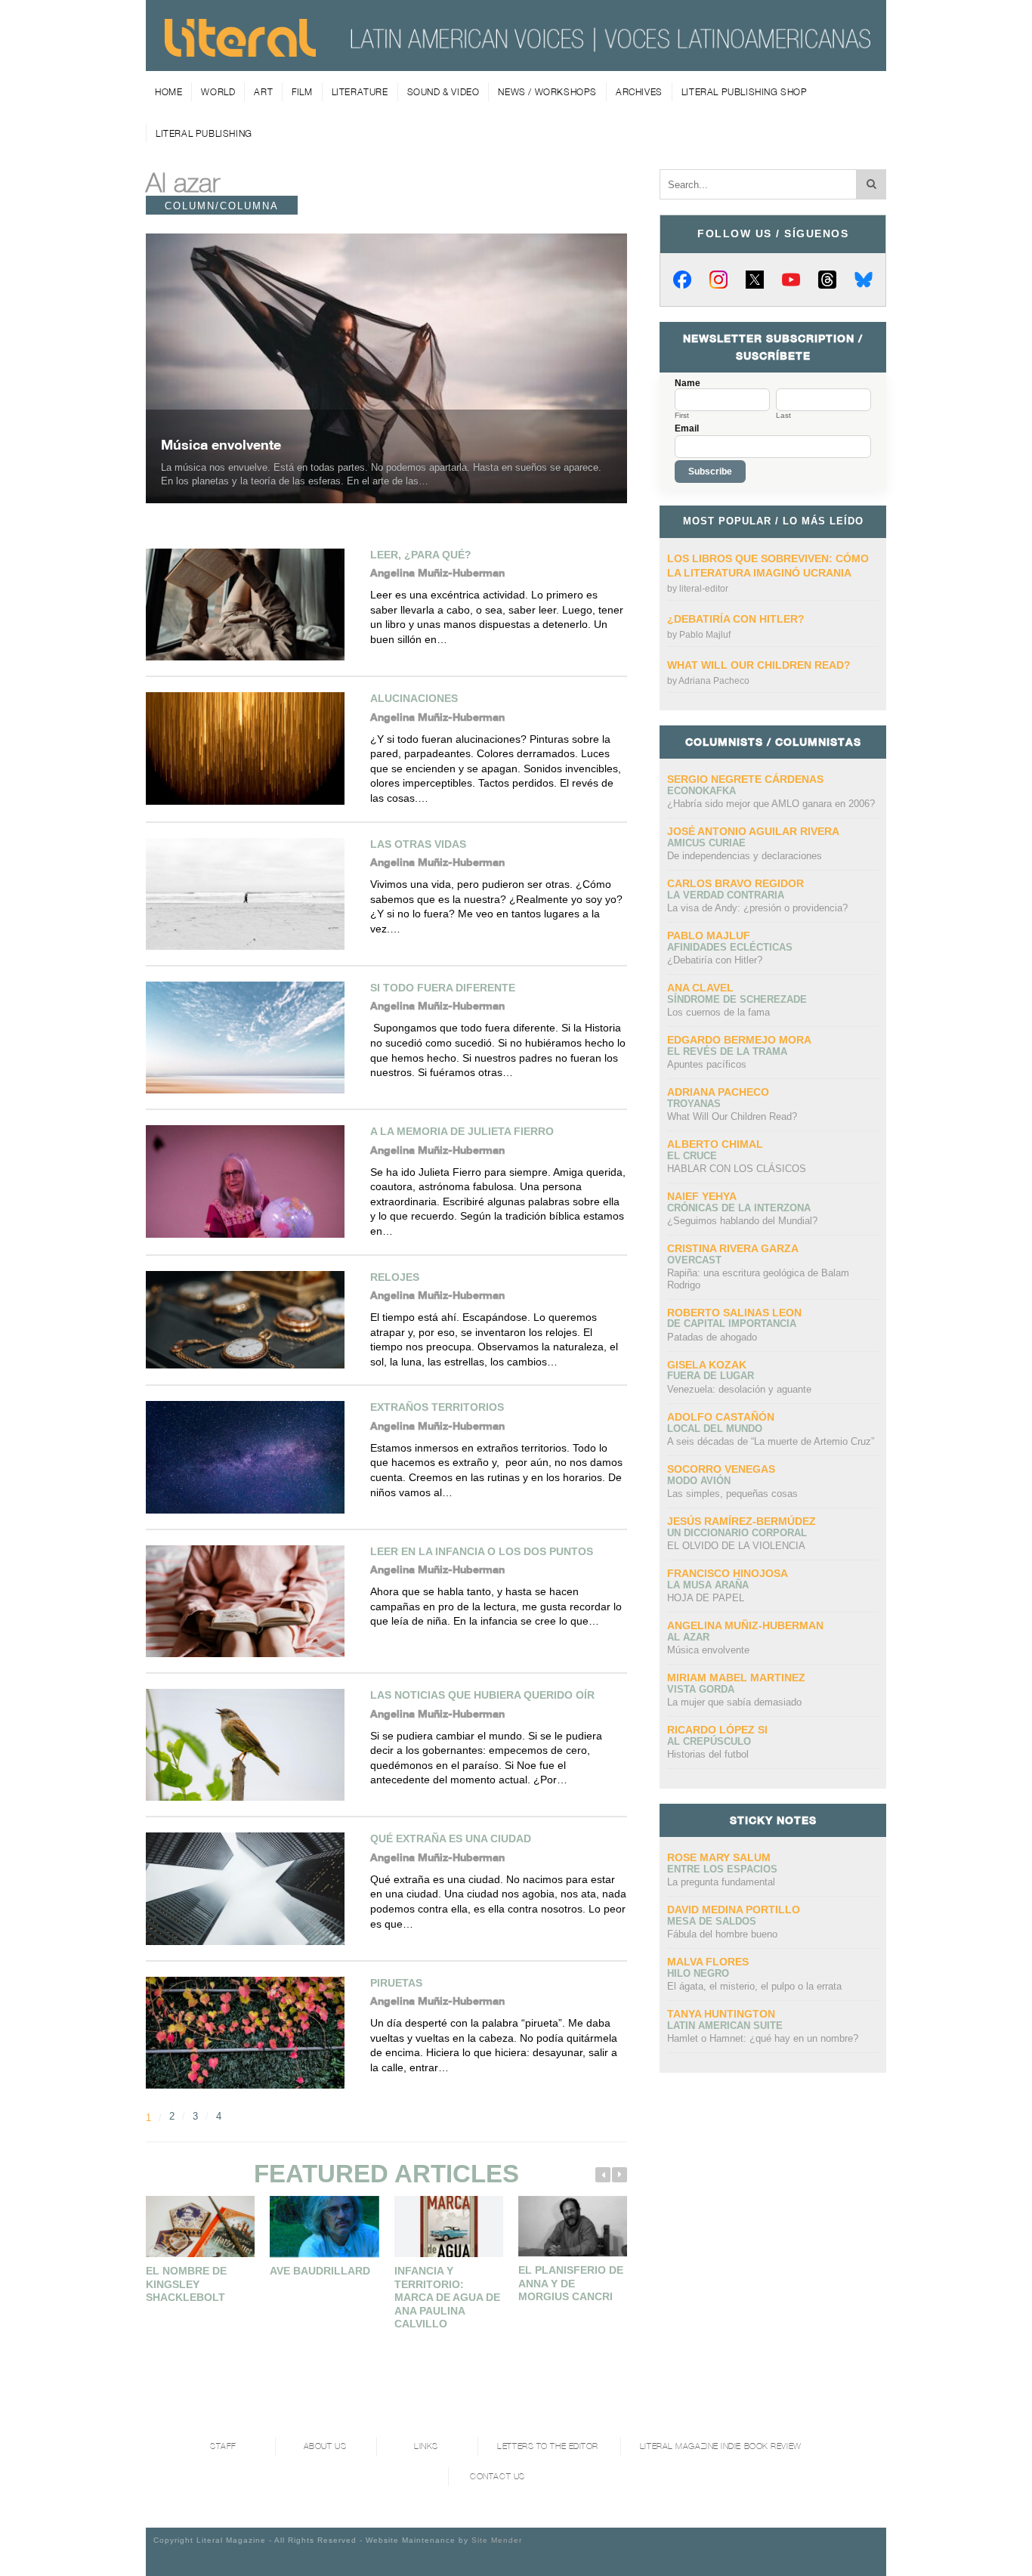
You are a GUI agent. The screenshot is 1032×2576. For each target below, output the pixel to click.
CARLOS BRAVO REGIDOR (735, 883)
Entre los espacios (722, 1869)
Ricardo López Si (717, 1730)
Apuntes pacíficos (707, 1064)
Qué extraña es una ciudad (451, 1838)
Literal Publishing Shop (745, 92)
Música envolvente (221, 444)
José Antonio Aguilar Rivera (753, 831)
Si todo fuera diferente (443, 988)
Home (168, 92)
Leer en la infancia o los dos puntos (482, 1551)
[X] (755, 280)
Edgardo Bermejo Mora (739, 1040)
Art (263, 92)
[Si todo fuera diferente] (250, 1038)
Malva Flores (708, 1962)
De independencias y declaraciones (745, 856)
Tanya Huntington (721, 2014)
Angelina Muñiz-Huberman (745, 1625)
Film (302, 92)
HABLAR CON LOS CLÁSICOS (737, 1169)
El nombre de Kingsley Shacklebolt (186, 2284)
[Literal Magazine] (240, 51)
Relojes (395, 1277)
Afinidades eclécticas (730, 947)
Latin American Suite (725, 2026)
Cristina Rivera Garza (733, 1248)
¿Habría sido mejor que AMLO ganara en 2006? (771, 804)
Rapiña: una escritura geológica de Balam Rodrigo (758, 1279)
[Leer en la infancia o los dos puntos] (250, 1601)
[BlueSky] (864, 280)
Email (687, 428)
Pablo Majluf (705, 635)
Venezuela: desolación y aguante (739, 1389)
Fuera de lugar (711, 1376)
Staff (223, 2446)
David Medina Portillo (734, 1910)
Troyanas (694, 1104)
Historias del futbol (708, 1754)
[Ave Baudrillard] (324, 2227)
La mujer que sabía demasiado (734, 1702)
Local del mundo (715, 1429)
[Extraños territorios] (250, 1457)
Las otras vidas (418, 844)
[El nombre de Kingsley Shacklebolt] (200, 2227)
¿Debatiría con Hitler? (736, 619)
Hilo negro (698, 1973)
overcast (694, 1260)
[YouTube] (791, 280)
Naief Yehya (702, 1196)
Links (426, 2446)
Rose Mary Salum (719, 1857)
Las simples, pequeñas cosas (732, 1494)
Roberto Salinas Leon (734, 1313)
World (218, 92)
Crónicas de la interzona (739, 1208)
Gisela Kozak (707, 1365)
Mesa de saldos (712, 1921)
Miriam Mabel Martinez (736, 1678)
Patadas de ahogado (712, 1337)
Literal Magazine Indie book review (721, 2446)
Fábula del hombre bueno (722, 1934)
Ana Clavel (700, 988)
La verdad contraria (726, 895)
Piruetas (396, 1983)
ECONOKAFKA (701, 791)
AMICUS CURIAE (706, 843)
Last (783, 416)
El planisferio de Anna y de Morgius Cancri (571, 2283)
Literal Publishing (204, 133)
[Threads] (827, 280)
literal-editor (704, 589)
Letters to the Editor (548, 2446)
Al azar (688, 1637)
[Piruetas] (250, 2033)
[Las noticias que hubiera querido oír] (250, 1745)
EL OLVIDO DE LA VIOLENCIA (736, 1546)
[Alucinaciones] (250, 748)
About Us (325, 2446)
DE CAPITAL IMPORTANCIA (732, 1324)
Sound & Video (443, 92)
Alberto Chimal (715, 1144)
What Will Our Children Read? (759, 665)
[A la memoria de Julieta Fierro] (250, 1181)
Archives (639, 92)
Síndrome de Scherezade (737, 999)
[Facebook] (682, 280)
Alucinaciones (414, 698)
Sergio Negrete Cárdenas (745, 779)
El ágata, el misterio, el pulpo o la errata (754, 1986)
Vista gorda (701, 1689)
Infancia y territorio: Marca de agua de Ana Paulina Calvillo (447, 2297)
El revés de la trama (727, 1051)
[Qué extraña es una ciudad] (250, 1888)
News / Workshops (547, 92)
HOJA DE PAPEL (706, 1598)
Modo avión (699, 1481)
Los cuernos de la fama (718, 1012)
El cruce (692, 1156)
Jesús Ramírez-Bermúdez (742, 1521)
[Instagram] (718, 280)
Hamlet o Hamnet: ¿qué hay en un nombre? (763, 2038)
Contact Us (497, 2477)
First (682, 416)
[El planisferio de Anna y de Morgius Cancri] (573, 2226)
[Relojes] (250, 1320)
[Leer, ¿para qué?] (250, 605)
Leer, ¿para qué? (421, 555)
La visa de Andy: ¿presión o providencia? (757, 908)
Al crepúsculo (709, 1741)
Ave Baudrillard (320, 2271)
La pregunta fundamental (721, 1882)
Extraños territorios (437, 1407)
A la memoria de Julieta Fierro (462, 1131)
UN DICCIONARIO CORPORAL (737, 1533)
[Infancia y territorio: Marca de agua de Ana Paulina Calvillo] (449, 2227)
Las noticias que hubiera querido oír (482, 1695)
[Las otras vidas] (250, 894)
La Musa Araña (708, 1585)
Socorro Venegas (721, 1469)
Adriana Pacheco (714, 681)
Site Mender (497, 2540)
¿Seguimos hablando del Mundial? (742, 1221)
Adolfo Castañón (721, 1417)
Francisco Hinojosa (728, 1573)
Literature (360, 92)
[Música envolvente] (386, 368)
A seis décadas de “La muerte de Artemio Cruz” (771, 1441)
